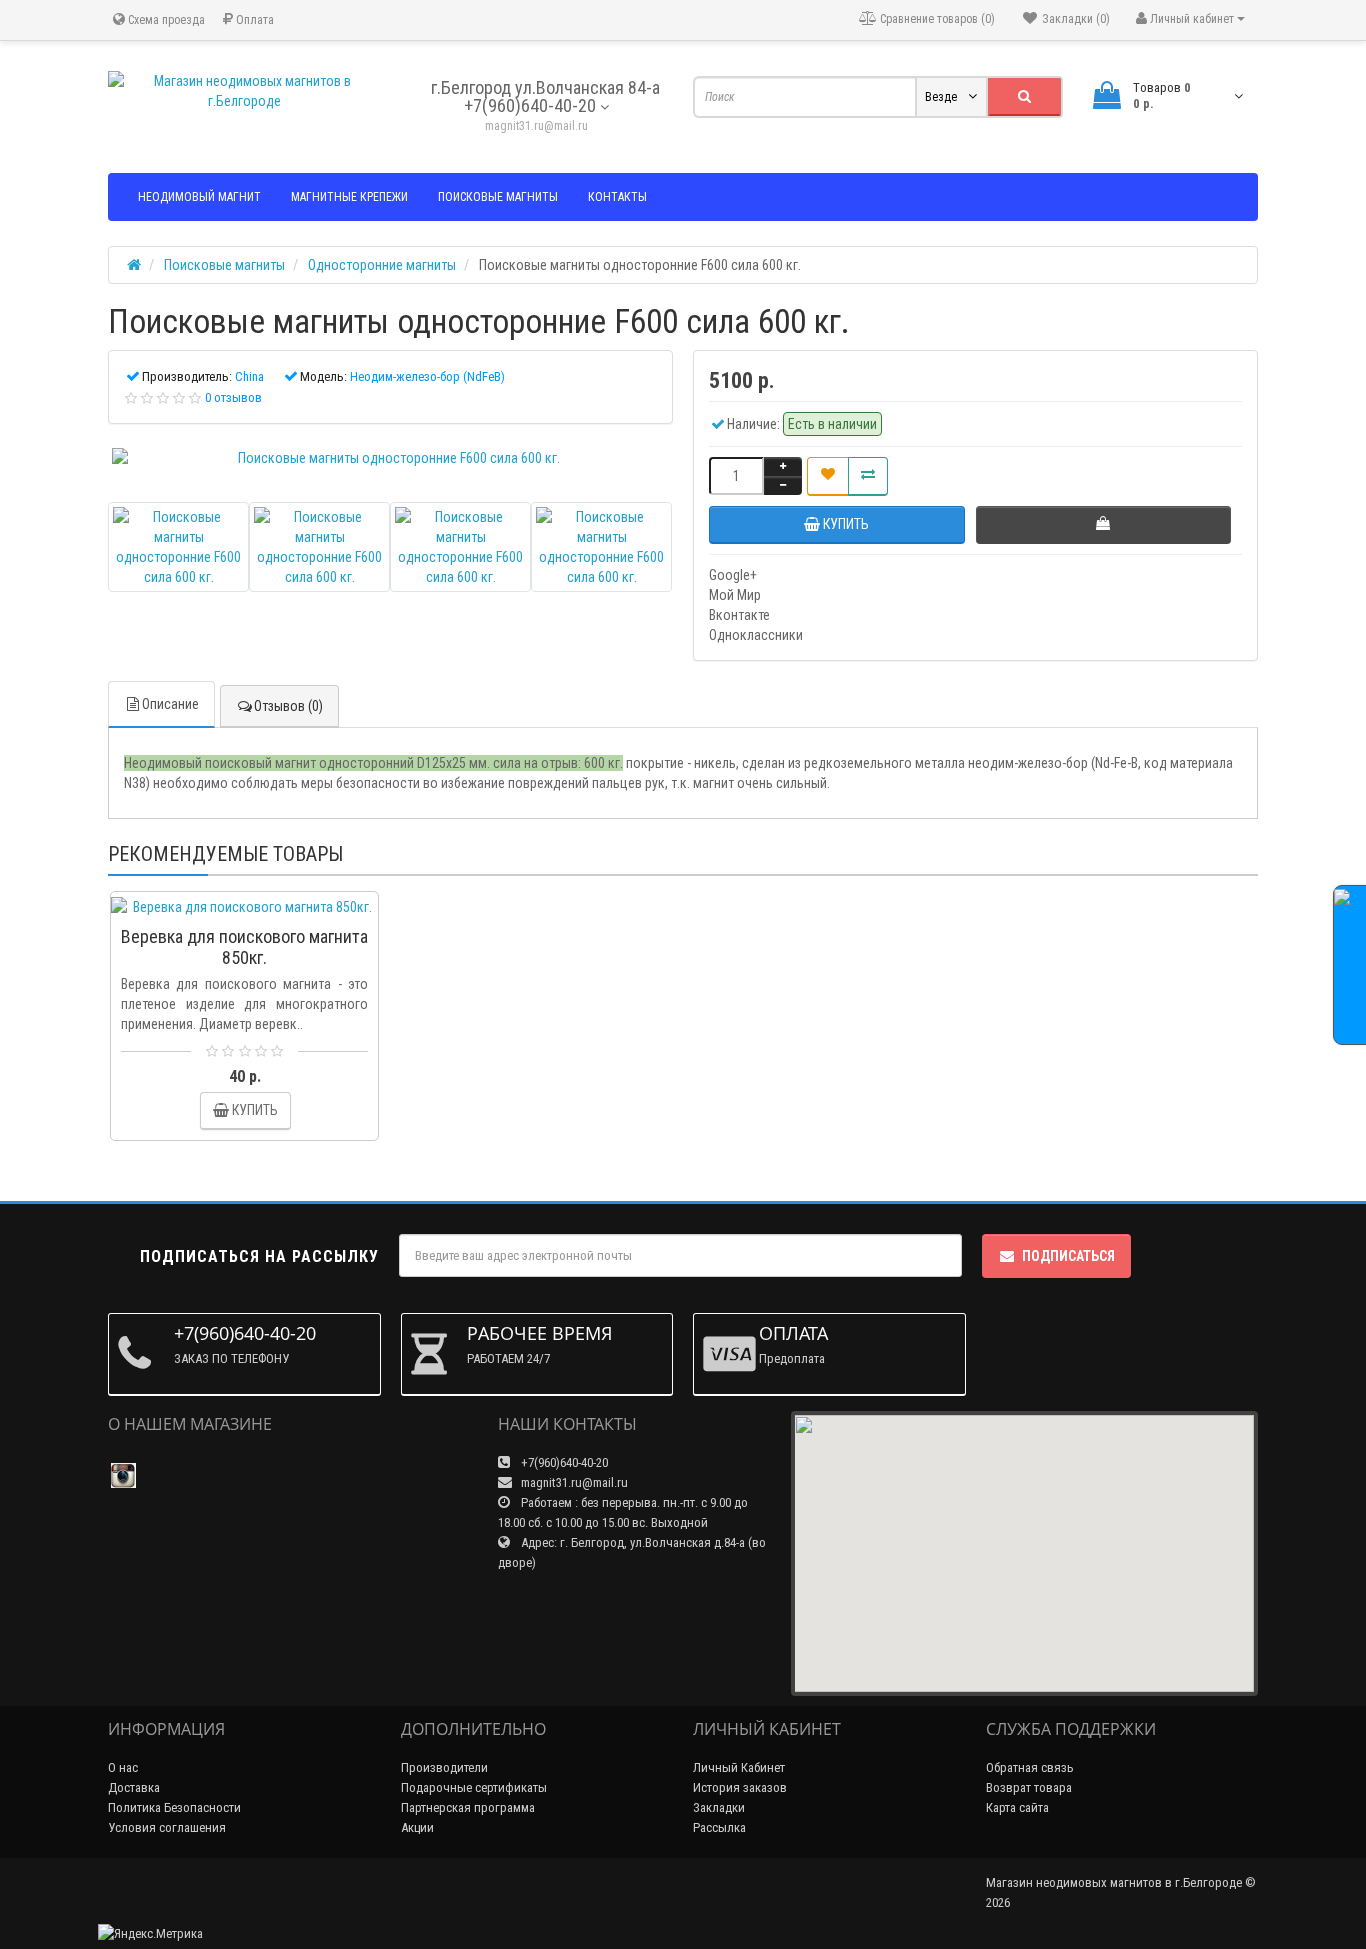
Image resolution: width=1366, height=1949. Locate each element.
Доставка (134, 1787)
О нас (123, 1767)
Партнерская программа (468, 1807)
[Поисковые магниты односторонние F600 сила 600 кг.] (390, 458)
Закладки (719, 1807)
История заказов (740, 1787)
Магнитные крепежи (349, 197)
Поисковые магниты (498, 197)
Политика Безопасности (174, 1807)
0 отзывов (233, 397)
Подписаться (1068, 1256)
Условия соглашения (167, 1827)
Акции (417, 1827)
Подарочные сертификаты (474, 1787)
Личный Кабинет (739, 1767)
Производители (444, 1767)
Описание (170, 704)
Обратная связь (1030, 1767)
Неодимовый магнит (199, 197)
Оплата (253, 20)
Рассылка (719, 1827)
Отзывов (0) (288, 706)
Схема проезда (165, 20)
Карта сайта (1017, 1807)
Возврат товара (1029, 1787)
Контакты (617, 197)
